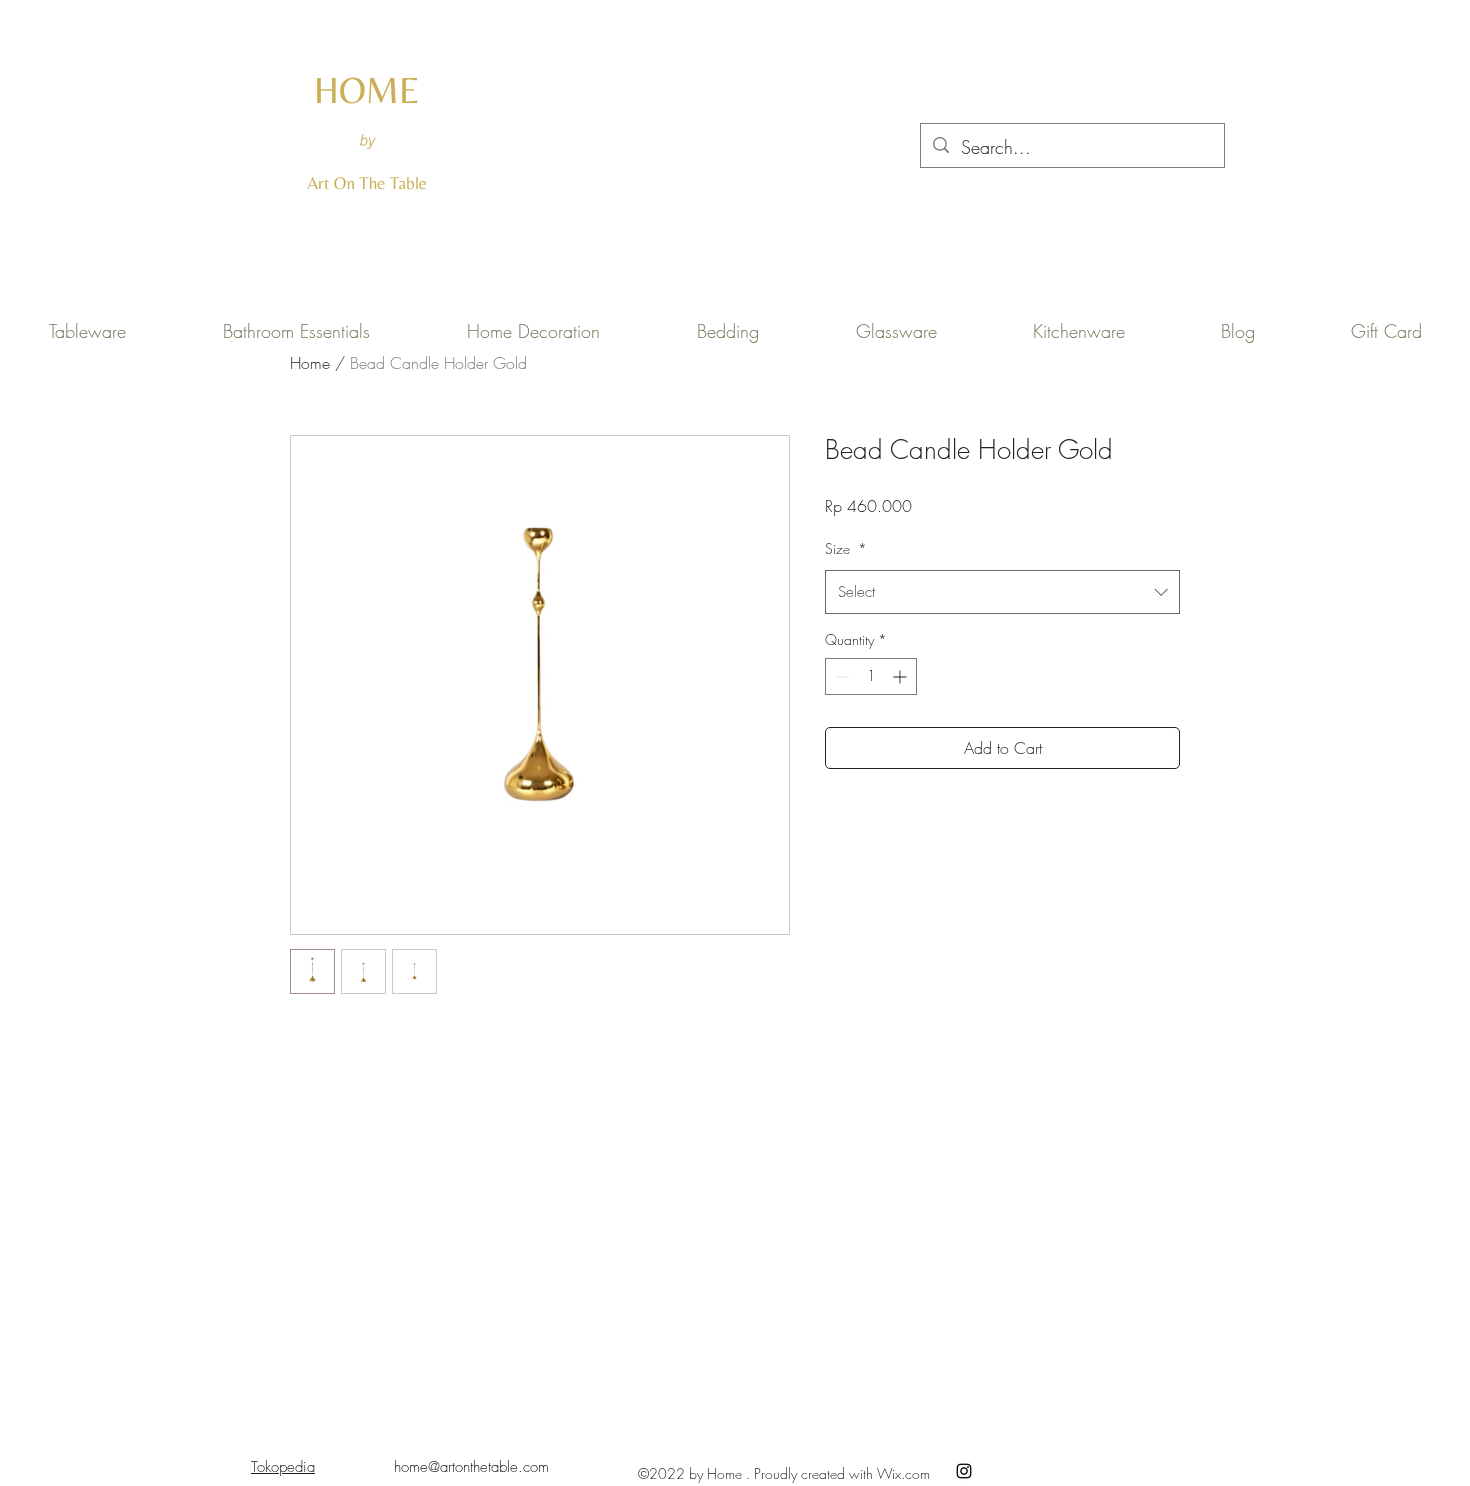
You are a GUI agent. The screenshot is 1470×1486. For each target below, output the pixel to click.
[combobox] (1002, 592)
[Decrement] (840, 676)
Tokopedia (283, 1467)
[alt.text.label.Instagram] (964, 1471)
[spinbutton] (871, 676)
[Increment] (901, 676)
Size (846, 548)
